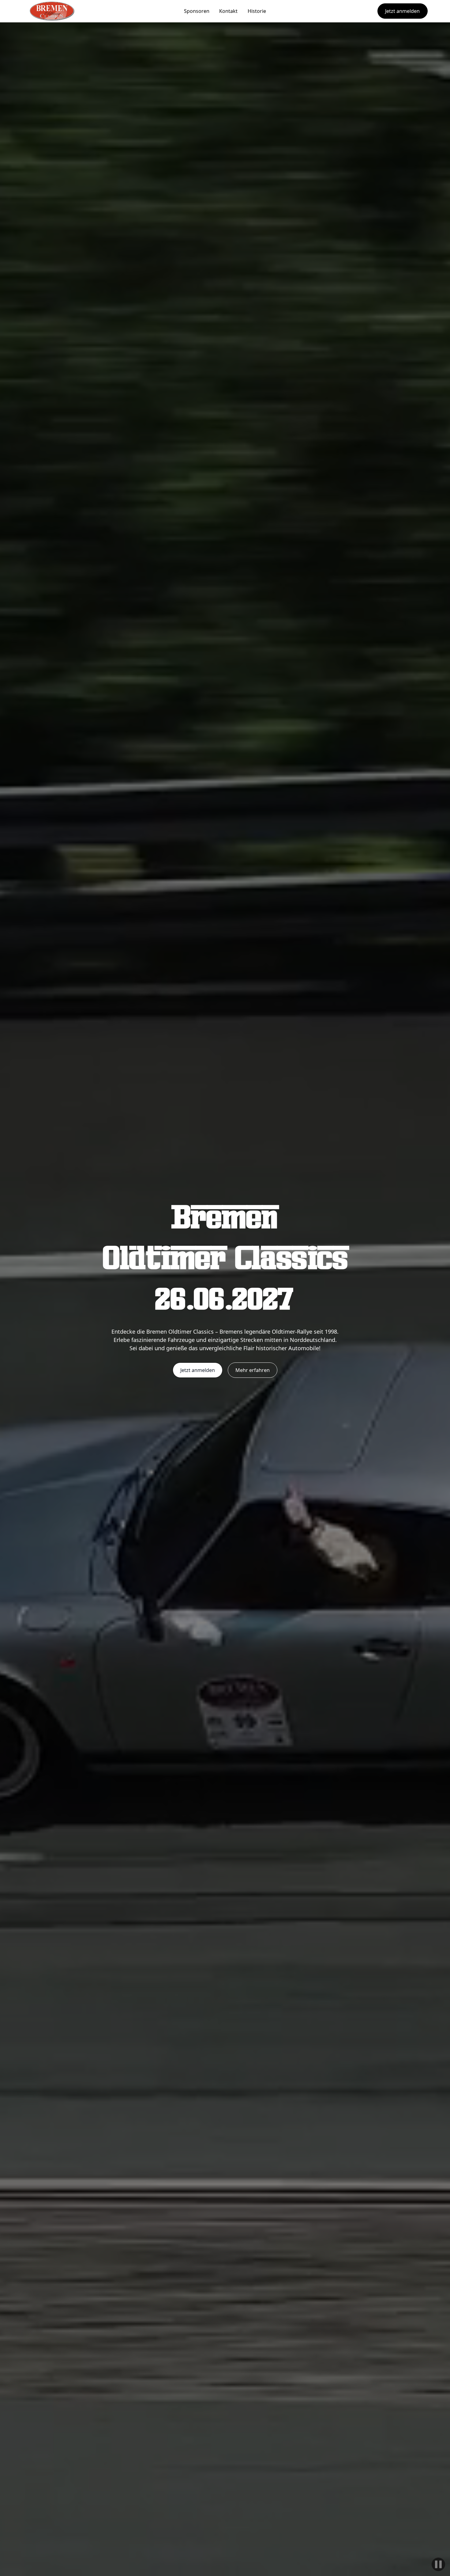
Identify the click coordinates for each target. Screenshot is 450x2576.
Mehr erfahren (253, 1370)
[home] (52, 11)
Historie (257, 11)
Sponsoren (197, 11)
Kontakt (228, 11)
